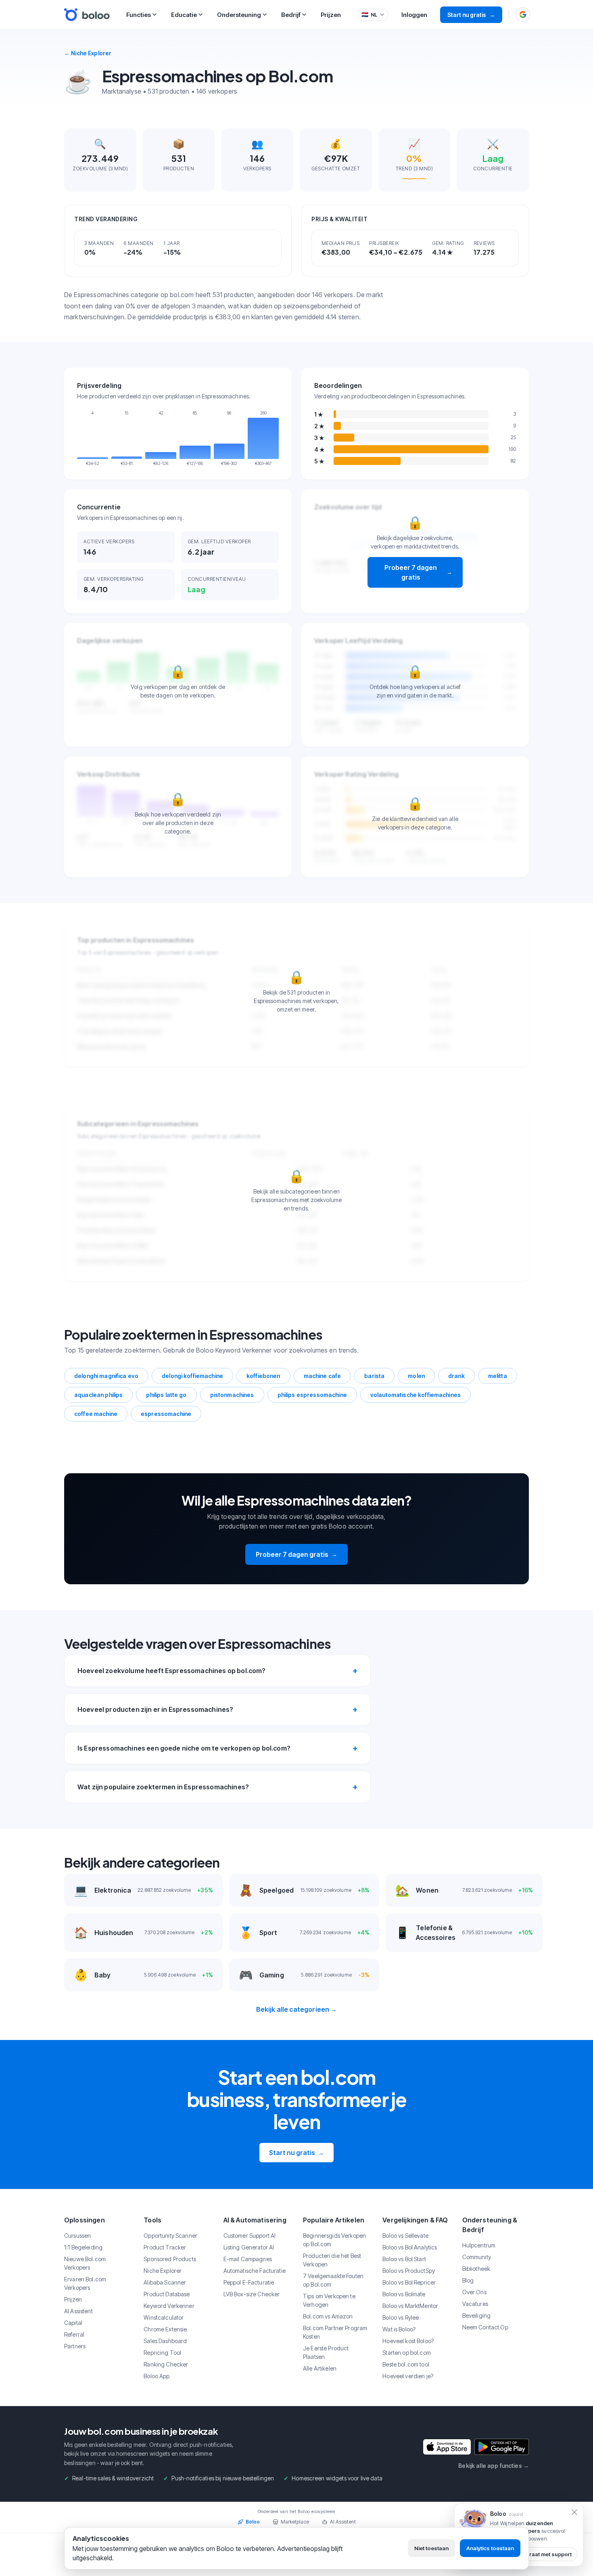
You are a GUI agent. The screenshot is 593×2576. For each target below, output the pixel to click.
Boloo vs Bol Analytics (410, 2247)
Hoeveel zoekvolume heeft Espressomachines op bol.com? (171, 1671)
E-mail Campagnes (248, 2259)
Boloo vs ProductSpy (409, 2271)
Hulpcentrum (479, 2245)
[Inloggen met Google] (523, 15)
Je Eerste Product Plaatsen (326, 2352)
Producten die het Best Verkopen (332, 2260)
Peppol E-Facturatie (249, 2282)
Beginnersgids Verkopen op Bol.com (334, 2240)
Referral (74, 2334)
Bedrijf (291, 15)
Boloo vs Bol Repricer (409, 2282)
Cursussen (77, 2236)
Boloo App (157, 2376)
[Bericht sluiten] (574, 2512)
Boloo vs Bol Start (404, 2259)
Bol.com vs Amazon (328, 2316)
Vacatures (475, 2304)
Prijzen (331, 15)
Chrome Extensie (165, 2329)
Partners (75, 2346)
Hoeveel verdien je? (408, 2376)
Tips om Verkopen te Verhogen (329, 2300)
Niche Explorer (163, 2271)
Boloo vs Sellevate (405, 2236)
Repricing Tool (162, 2353)
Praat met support (549, 2554)
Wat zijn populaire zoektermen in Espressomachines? (163, 1787)
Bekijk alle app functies (494, 2466)
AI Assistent (78, 2311)
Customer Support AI (250, 2236)
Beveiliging (477, 2315)
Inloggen (414, 15)
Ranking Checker (166, 2364)
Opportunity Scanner (170, 2236)
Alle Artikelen (320, 2368)
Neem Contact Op (485, 2327)
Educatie (184, 15)
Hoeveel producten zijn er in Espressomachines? (155, 1709)
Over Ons (474, 2292)
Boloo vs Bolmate (404, 2294)
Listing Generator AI (249, 2247)
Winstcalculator (164, 2317)
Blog (468, 2280)
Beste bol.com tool (406, 2364)
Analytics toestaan (490, 2548)
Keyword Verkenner (169, 2306)
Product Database (167, 2294)
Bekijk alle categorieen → (297, 2009)
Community (477, 2257)
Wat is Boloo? (399, 2329)
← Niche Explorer (88, 53)
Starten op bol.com (407, 2353)
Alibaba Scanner (165, 2282)
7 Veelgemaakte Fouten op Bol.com (333, 2280)
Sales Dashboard (165, 2341)
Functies (139, 15)
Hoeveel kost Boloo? (408, 2341)
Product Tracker (165, 2247)
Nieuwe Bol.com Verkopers (85, 2263)
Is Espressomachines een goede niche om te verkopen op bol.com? (184, 1748)
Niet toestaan (431, 2548)
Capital (73, 2323)
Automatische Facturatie (255, 2271)
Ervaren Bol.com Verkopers (85, 2283)
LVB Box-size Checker (252, 2294)
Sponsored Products (170, 2259)
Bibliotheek (476, 2269)
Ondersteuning (239, 15)
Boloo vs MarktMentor (410, 2306)
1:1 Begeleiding (83, 2247)
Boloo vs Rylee (401, 2317)
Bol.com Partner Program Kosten (335, 2332)
